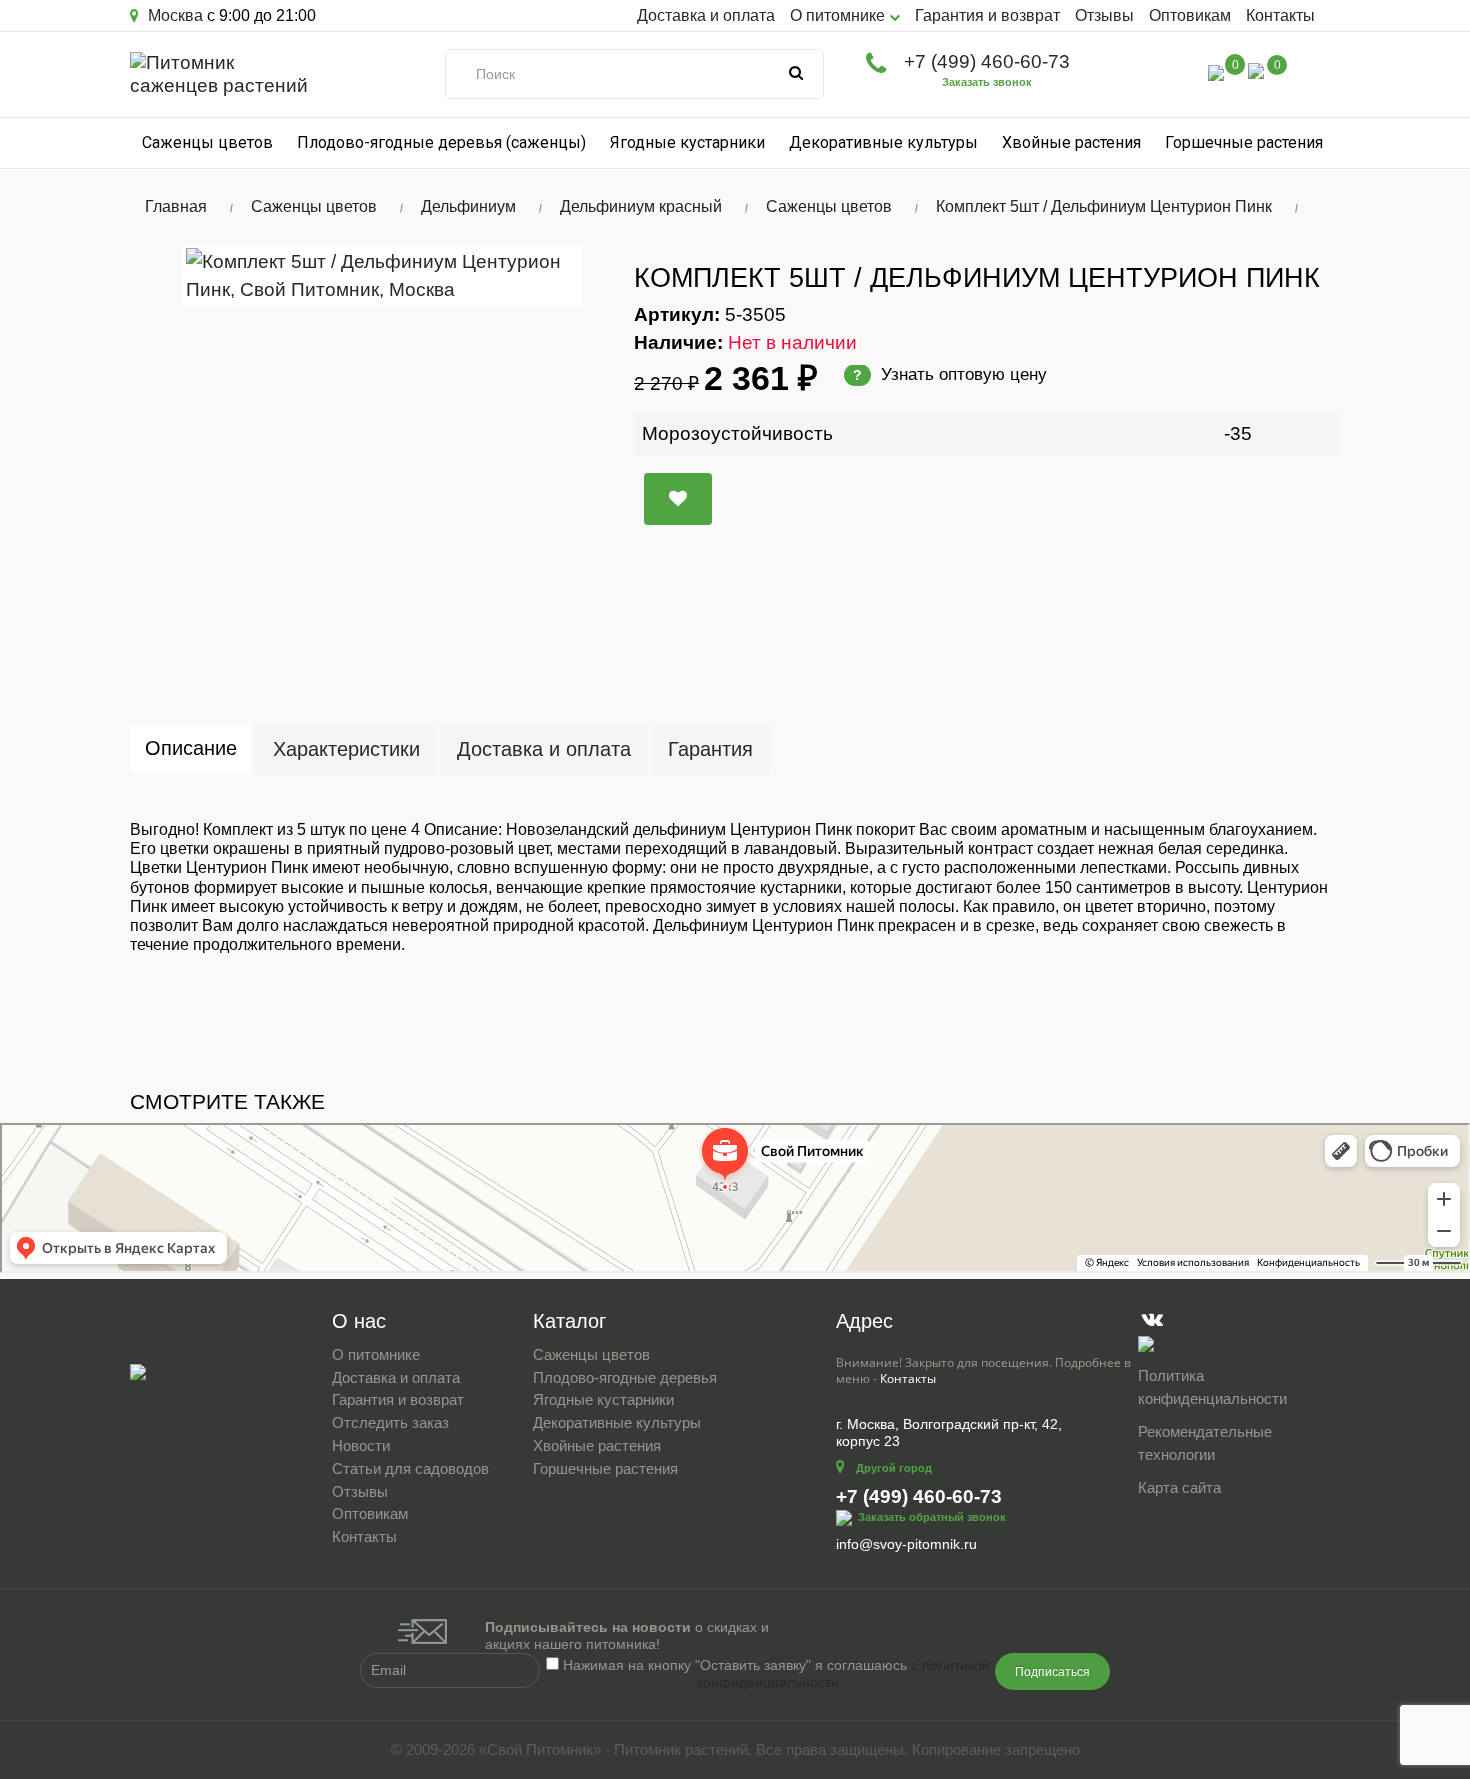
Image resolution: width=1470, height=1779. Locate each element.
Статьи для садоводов (410, 1468)
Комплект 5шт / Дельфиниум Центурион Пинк (1104, 206)
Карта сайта (1179, 1487)
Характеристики (346, 749)
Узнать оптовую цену (950, 374)
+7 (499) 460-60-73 (987, 61)
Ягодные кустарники (687, 142)
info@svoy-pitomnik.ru (906, 1544)
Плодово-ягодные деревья (625, 1377)
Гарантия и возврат (987, 15)
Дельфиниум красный (641, 206)
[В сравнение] (678, 499)
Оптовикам (1190, 15)
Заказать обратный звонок (932, 1517)
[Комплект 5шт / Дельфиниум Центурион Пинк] (382, 275)
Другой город (894, 1468)
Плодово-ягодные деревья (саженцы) (441, 142)
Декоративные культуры (883, 142)
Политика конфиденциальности (1212, 1387)
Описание (191, 748)
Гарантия (710, 749)
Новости (361, 1445)
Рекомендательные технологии (1205, 1443)
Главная (176, 206)
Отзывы (1104, 15)
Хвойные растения (1071, 142)
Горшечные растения (1244, 142)
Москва (173, 15)
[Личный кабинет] (1173, 75)
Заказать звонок (987, 82)
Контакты (1280, 15)
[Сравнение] (1216, 71)
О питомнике (376, 1354)
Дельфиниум (468, 206)
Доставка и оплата (706, 15)
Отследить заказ (390, 1422)
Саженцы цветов (207, 142)
